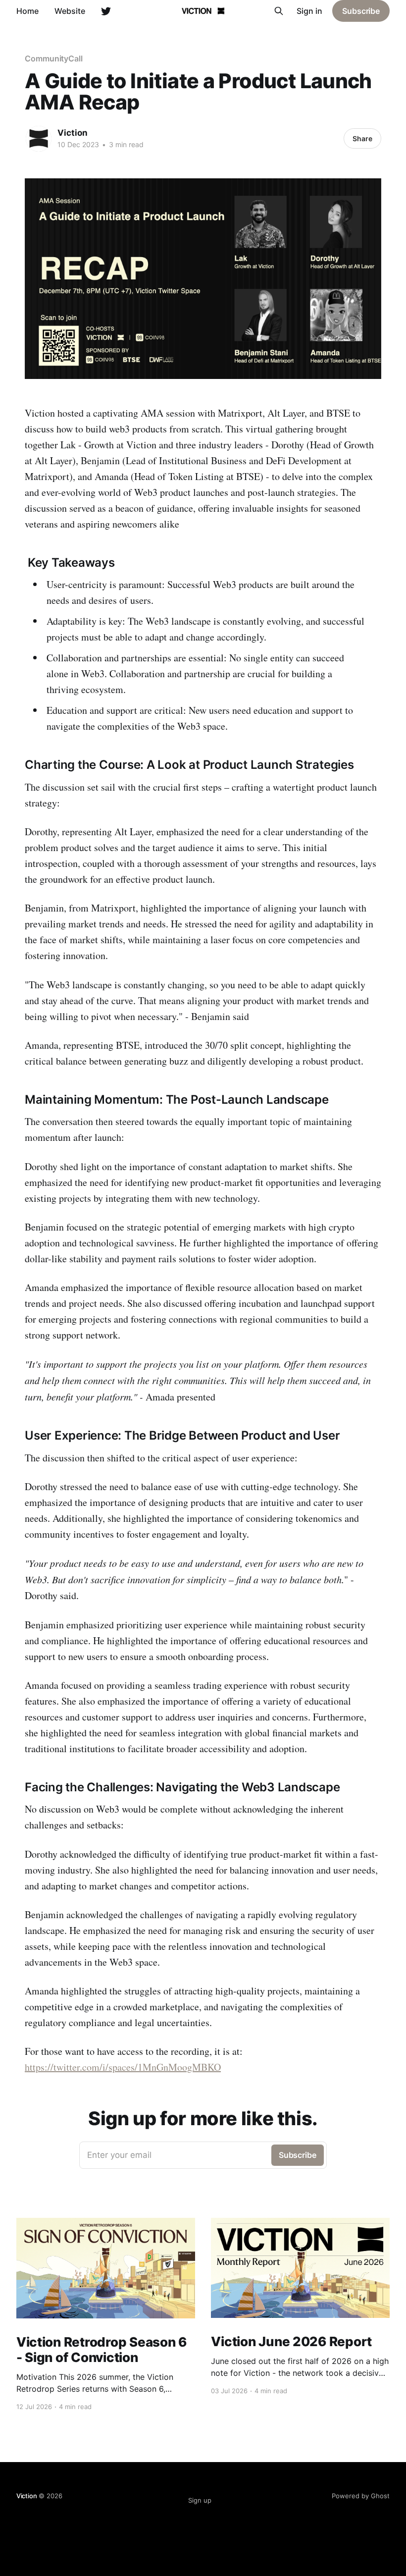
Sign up (200, 2500)
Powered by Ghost (361, 2496)
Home (27, 11)
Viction (73, 133)
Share (362, 138)
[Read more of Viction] (39, 139)
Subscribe (361, 11)
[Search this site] (279, 11)
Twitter (106, 11)
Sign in (309, 11)
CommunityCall (54, 58)
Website (70, 11)
